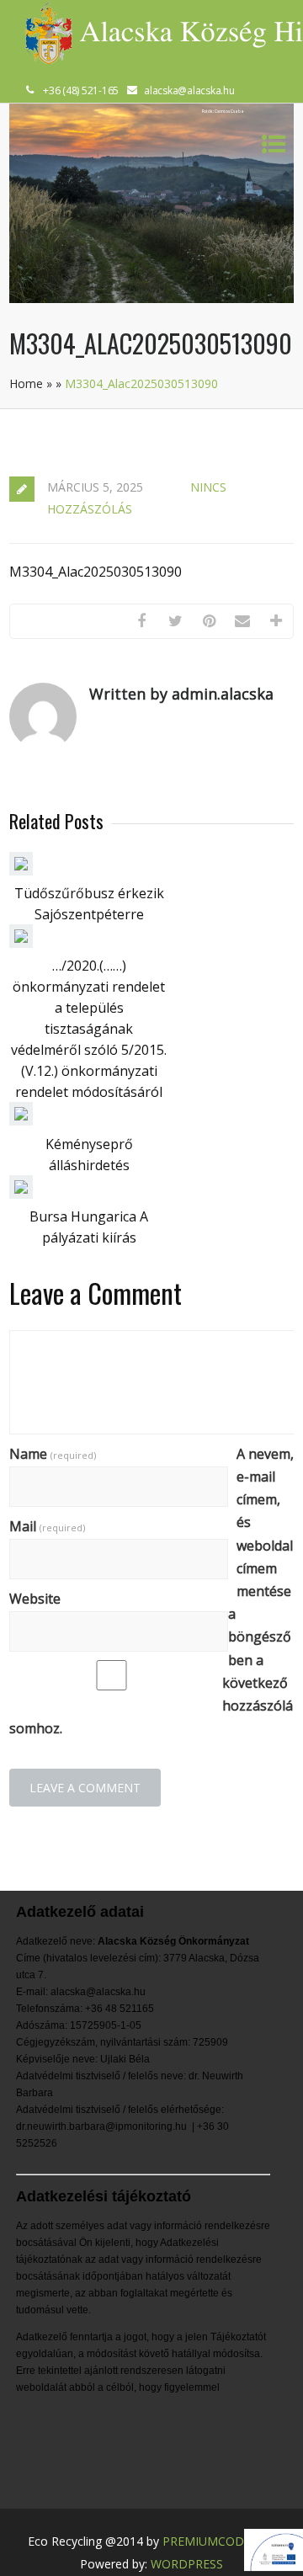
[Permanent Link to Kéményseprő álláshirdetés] (21, 1120)
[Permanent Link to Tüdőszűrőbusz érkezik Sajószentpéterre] (21, 870)
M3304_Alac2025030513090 (96, 572)
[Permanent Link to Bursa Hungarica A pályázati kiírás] (21, 1194)
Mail (47, 1526)
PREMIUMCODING (214, 2541)
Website (35, 1599)
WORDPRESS (187, 2564)
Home (26, 383)
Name (53, 1454)
